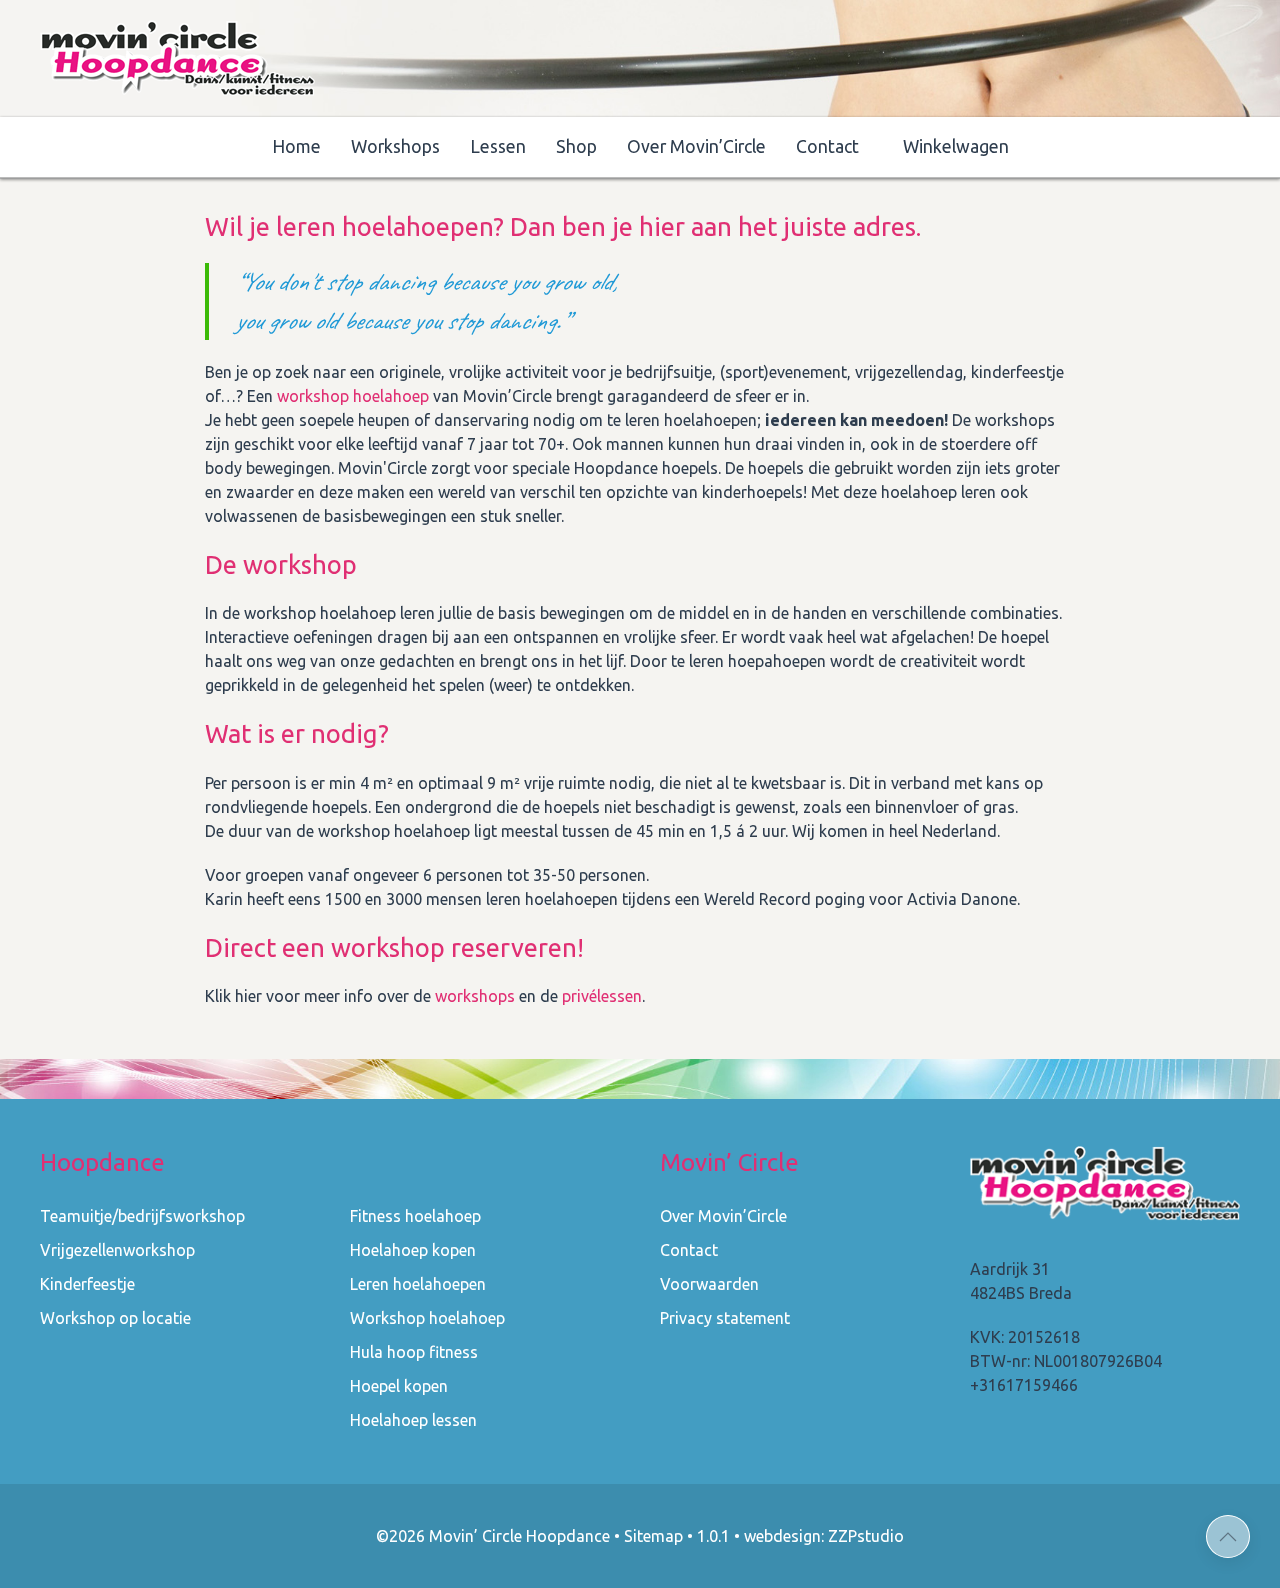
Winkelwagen (956, 146)
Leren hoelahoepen (418, 1284)
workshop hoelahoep (353, 396)
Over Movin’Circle (696, 146)
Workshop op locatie (115, 1318)
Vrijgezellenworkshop (117, 1250)
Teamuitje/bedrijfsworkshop (142, 1216)
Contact (827, 146)
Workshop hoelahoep (427, 1318)
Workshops (395, 146)
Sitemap (653, 1536)
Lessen (498, 146)
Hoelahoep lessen (413, 1420)
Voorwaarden (709, 1284)
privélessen (602, 996)
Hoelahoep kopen (413, 1250)
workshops (475, 996)
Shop (576, 146)
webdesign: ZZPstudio (824, 1536)
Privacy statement (725, 1318)
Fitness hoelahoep (415, 1216)
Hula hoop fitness (414, 1352)
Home (296, 146)
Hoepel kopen (399, 1386)
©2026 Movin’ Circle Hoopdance (493, 1536)
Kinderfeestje (87, 1284)
